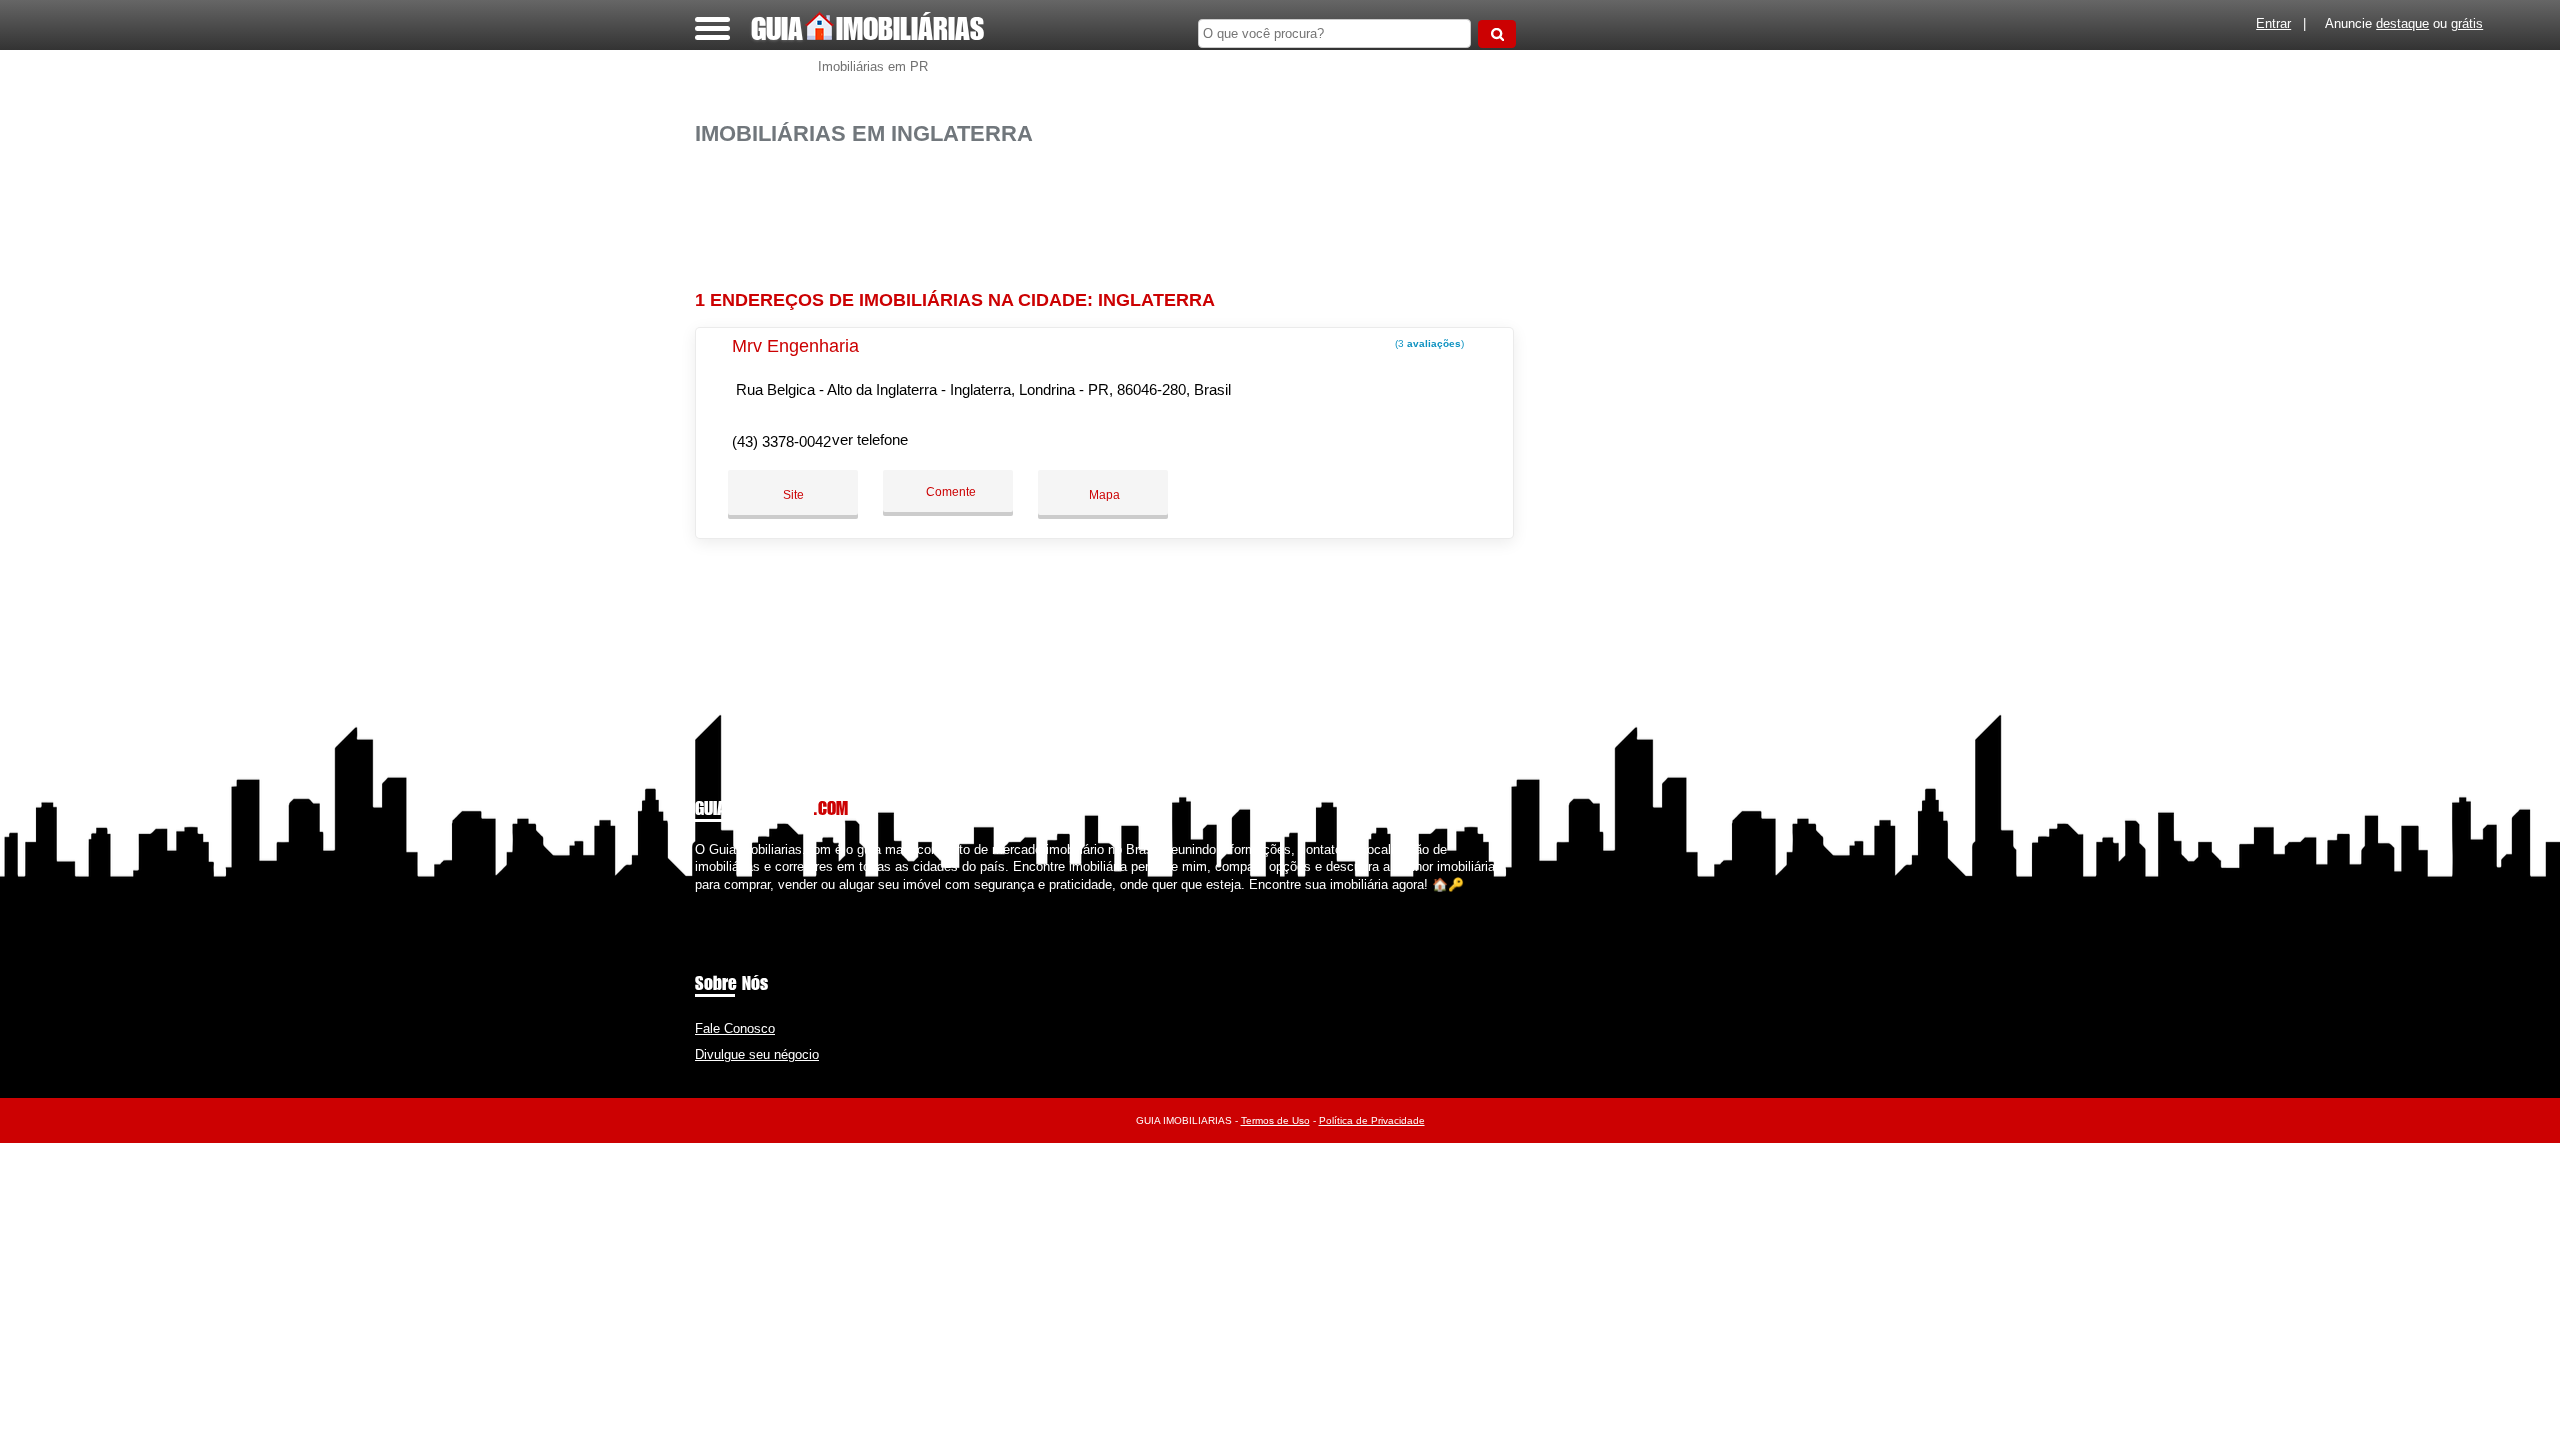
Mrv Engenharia (795, 346)
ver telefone (870, 439)
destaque (2402, 23)
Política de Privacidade (1372, 1120)
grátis (2467, 23)
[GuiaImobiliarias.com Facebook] (699, 901)
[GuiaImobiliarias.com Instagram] (717, 901)
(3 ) (1428, 343)
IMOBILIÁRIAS (867, 28)
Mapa (1103, 495)
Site (793, 495)
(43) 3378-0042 (781, 441)
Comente (949, 492)
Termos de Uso (1275, 1120)
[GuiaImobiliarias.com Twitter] (708, 901)
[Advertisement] (1115, 209)
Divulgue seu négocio (757, 1054)
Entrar (2273, 23)
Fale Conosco (735, 1028)
